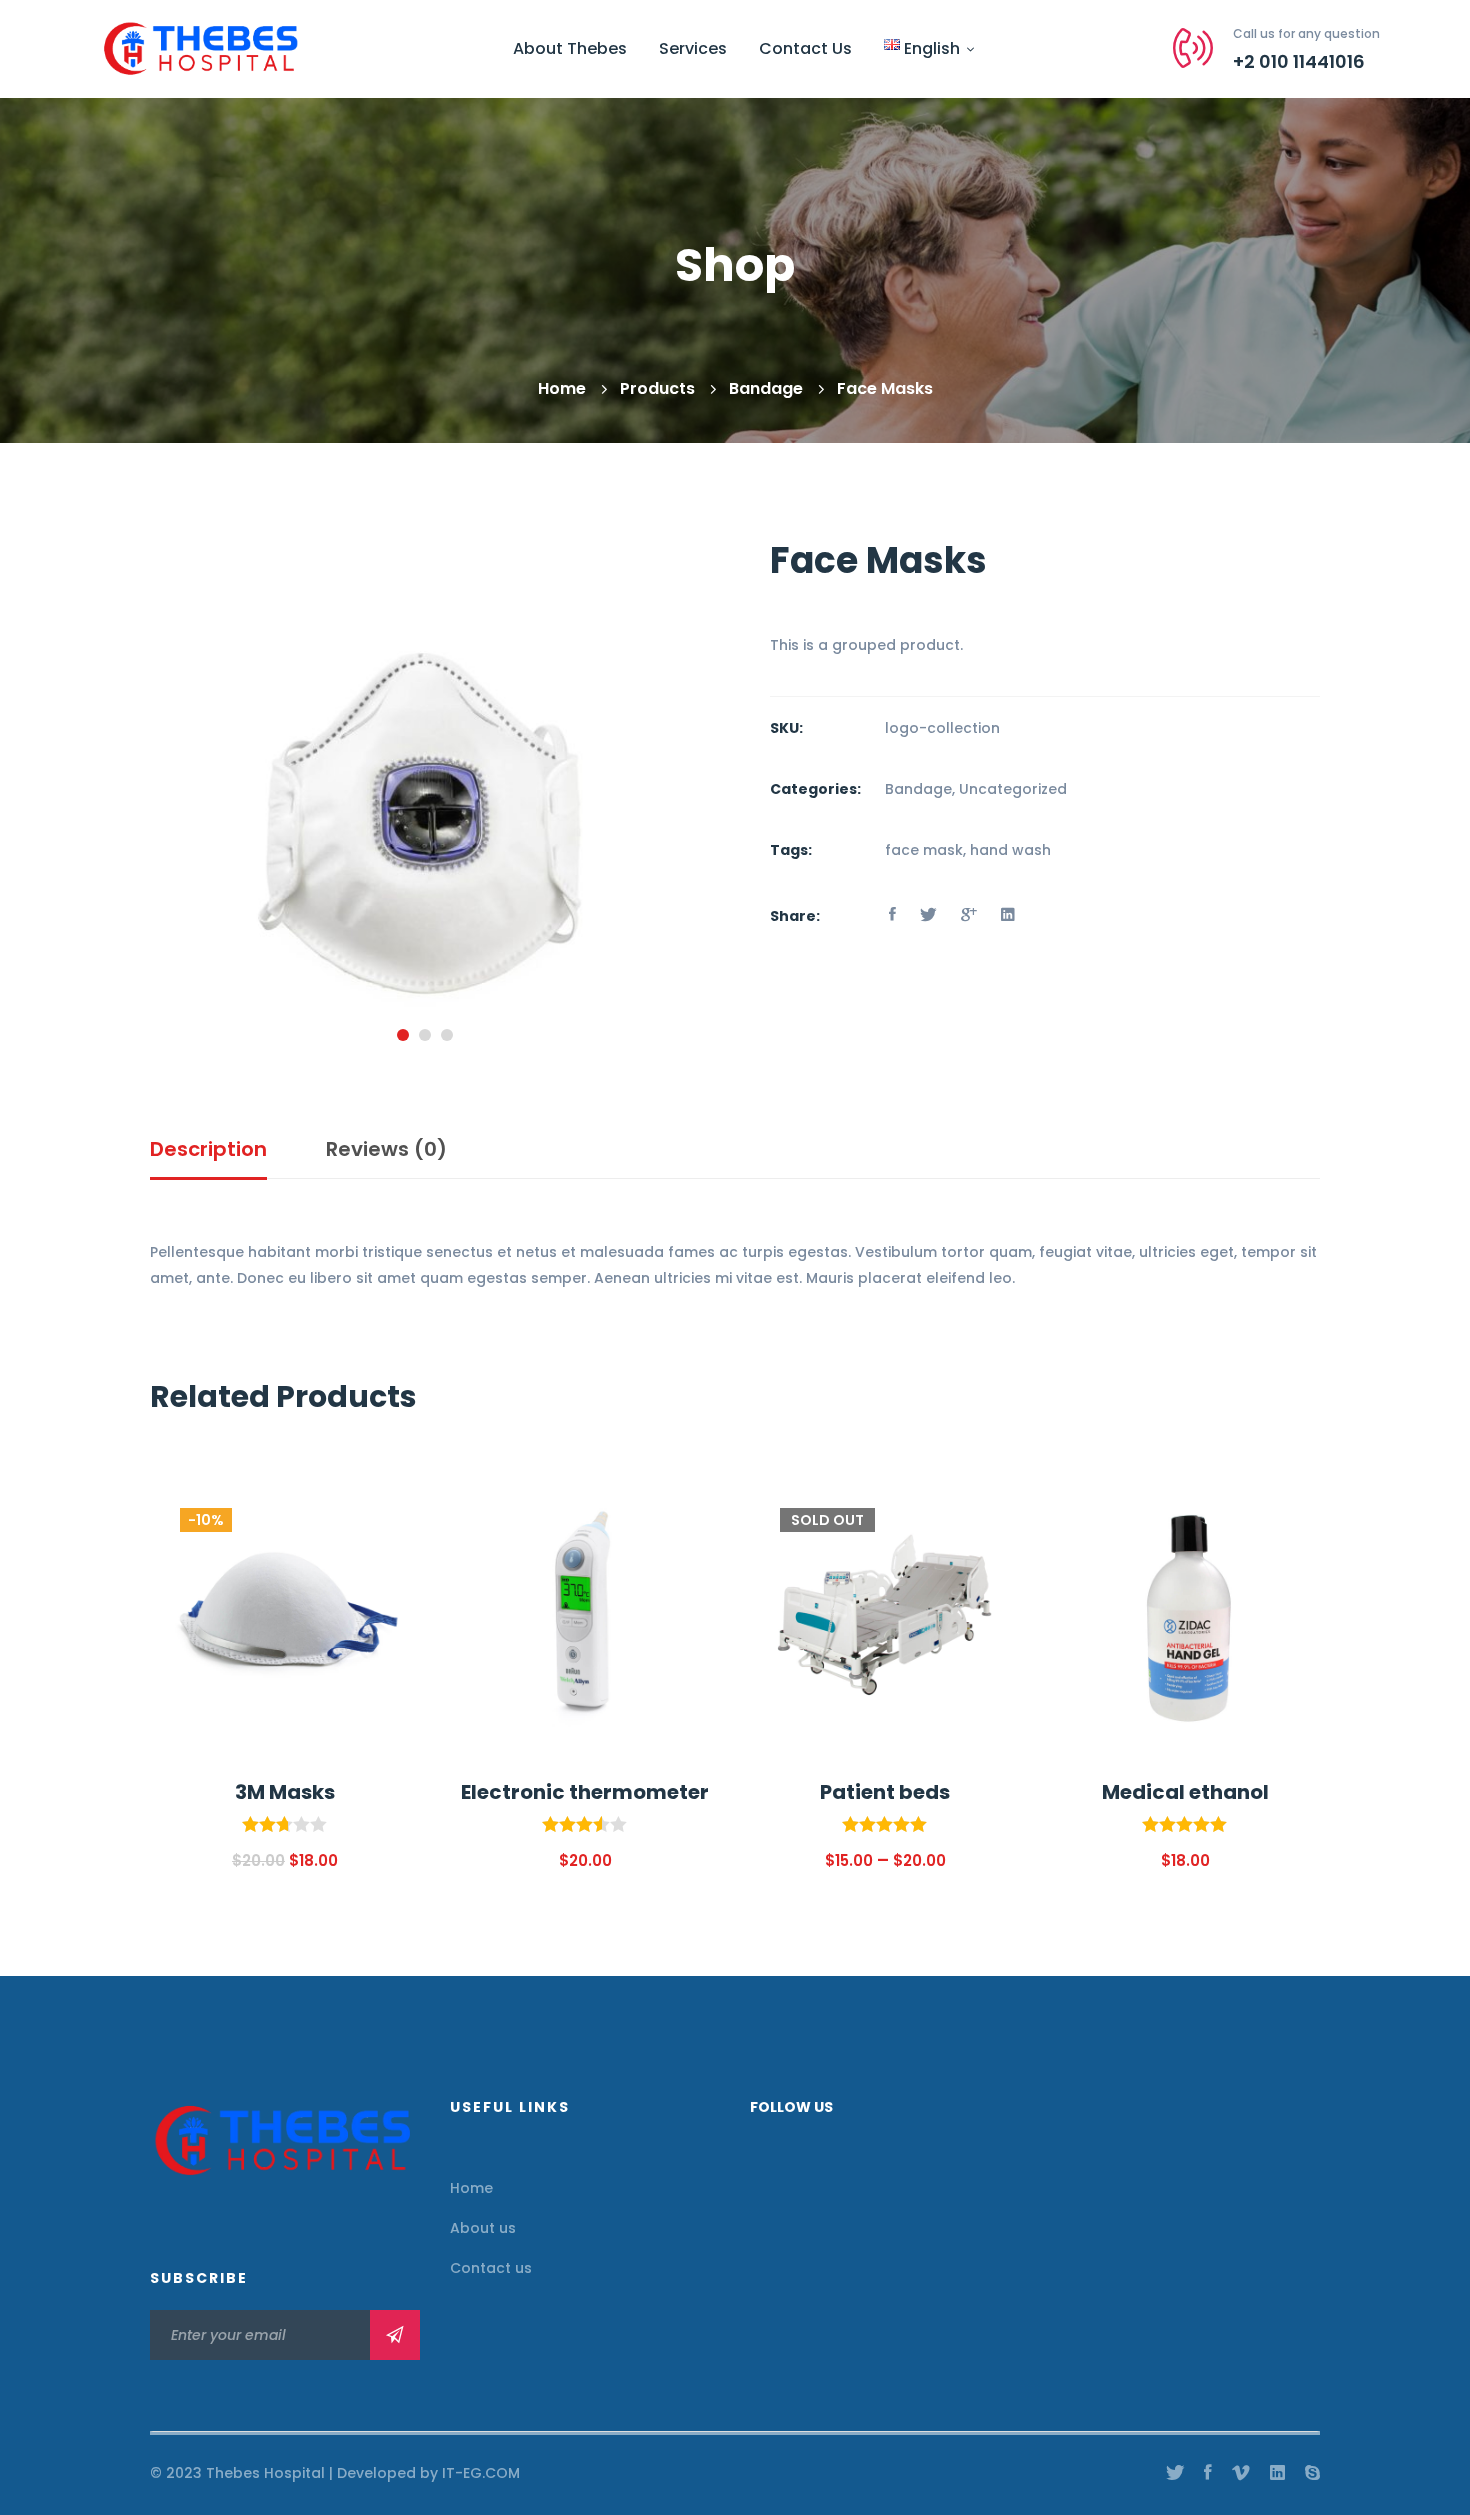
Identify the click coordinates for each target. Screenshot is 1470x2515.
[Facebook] (892, 915)
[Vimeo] (1241, 2473)
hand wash (1010, 850)
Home (562, 388)
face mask (924, 850)
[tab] (208, 1150)
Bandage (766, 388)
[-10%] (285, 1490)
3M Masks (285, 1792)
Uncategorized (1013, 789)
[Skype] (1312, 2473)
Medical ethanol (1185, 1792)
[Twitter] (928, 915)
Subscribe (395, 2335)
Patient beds (885, 1792)
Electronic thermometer (585, 1792)
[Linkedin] (1008, 915)
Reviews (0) (386, 1149)
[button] (403, 1035)
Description (208, 1149)
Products (657, 388)
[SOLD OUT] (885, 1490)
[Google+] (969, 915)
